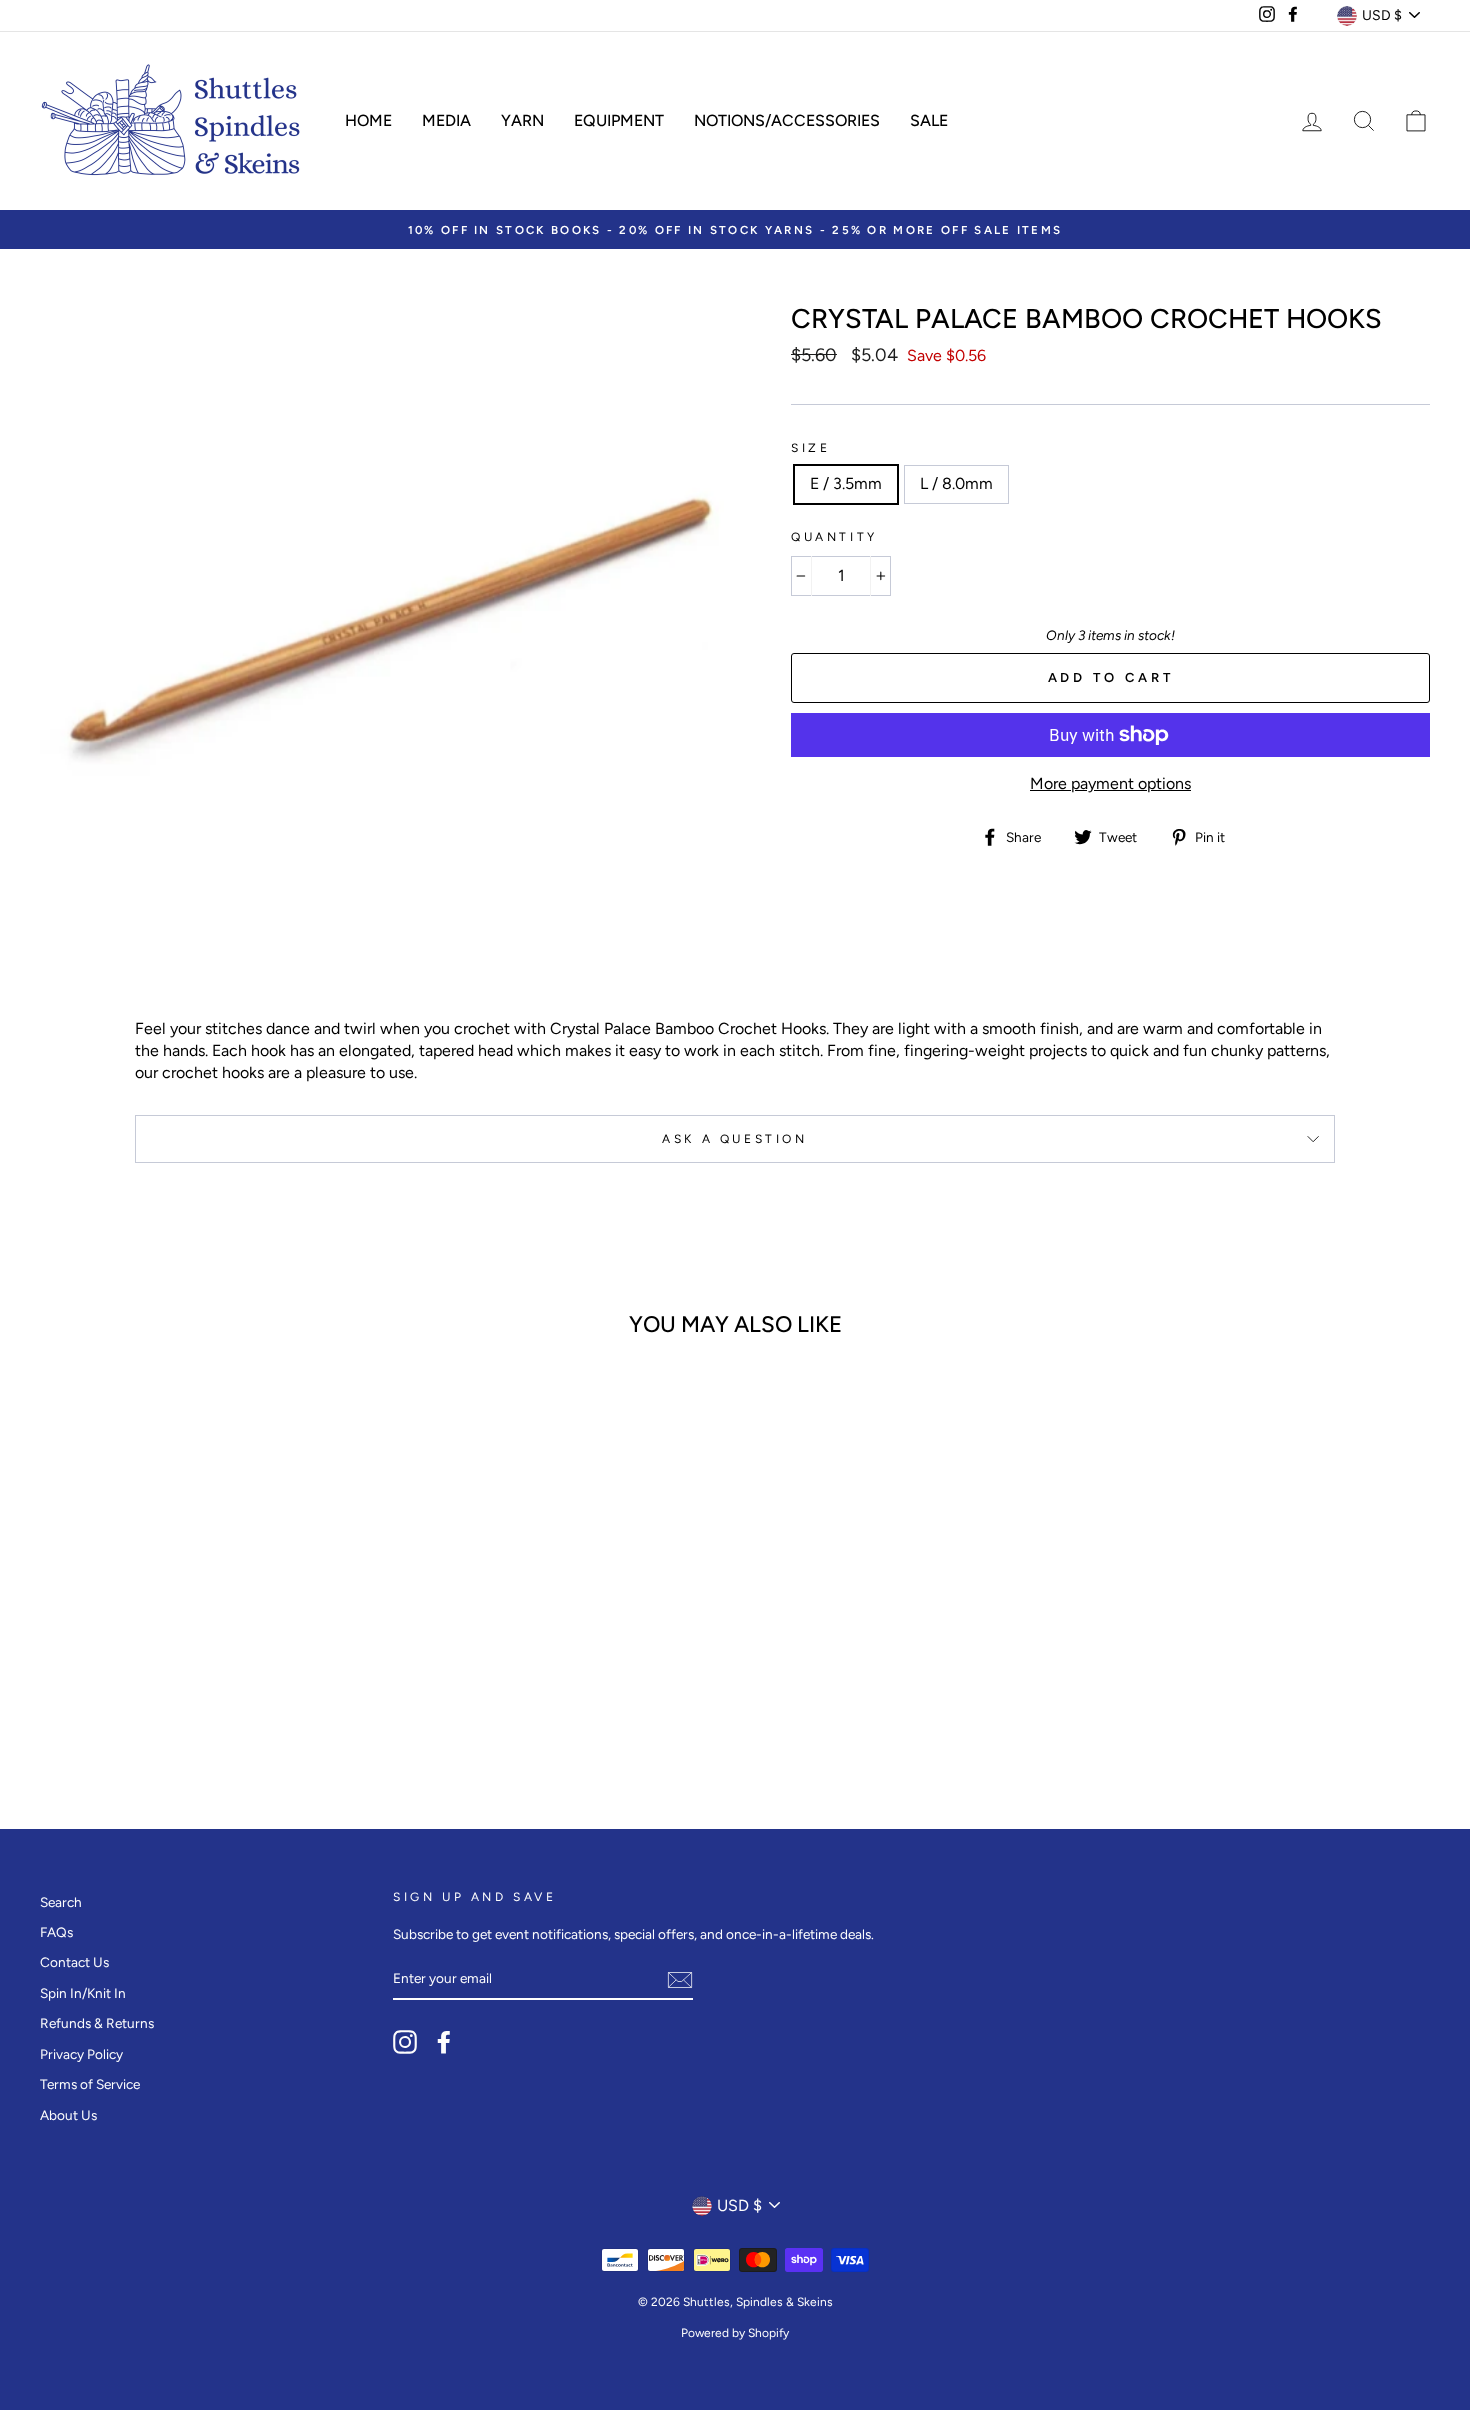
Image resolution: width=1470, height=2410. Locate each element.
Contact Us (74, 1962)
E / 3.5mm (846, 483)
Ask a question (734, 1139)
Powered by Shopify (735, 2333)
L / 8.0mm (956, 483)
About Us (68, 2115)
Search (61, 1902)
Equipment (619, 120)
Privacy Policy (81, 2054)
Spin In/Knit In (83, 1993)
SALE (929, 120)
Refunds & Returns (97, 2023)
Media (446, 120)
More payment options (1110, 783)
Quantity (834, 537)
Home (368, 120)
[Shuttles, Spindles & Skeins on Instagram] (405, 2042)
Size (810, 448)
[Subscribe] (680, 1980)
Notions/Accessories (787, 120)
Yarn (522, 120)
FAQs (56, 1932)
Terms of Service (90, 2084)
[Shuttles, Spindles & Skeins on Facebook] (444, 2042)
